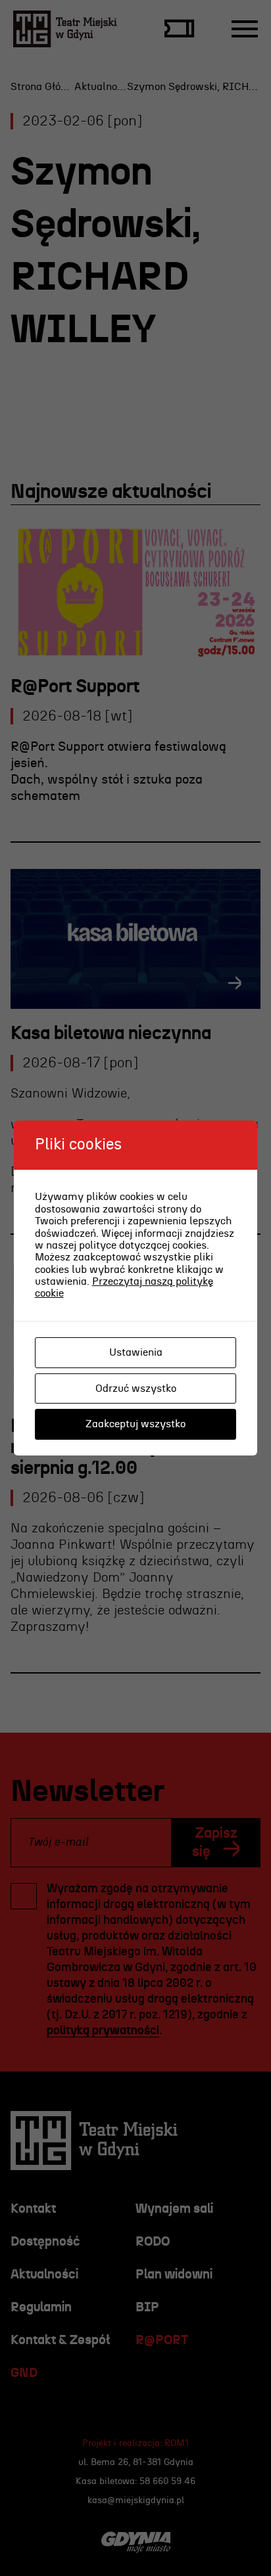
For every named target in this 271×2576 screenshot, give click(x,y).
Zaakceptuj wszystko (135, 1424)
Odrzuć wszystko (136, 1388)
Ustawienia (136, 1352)
